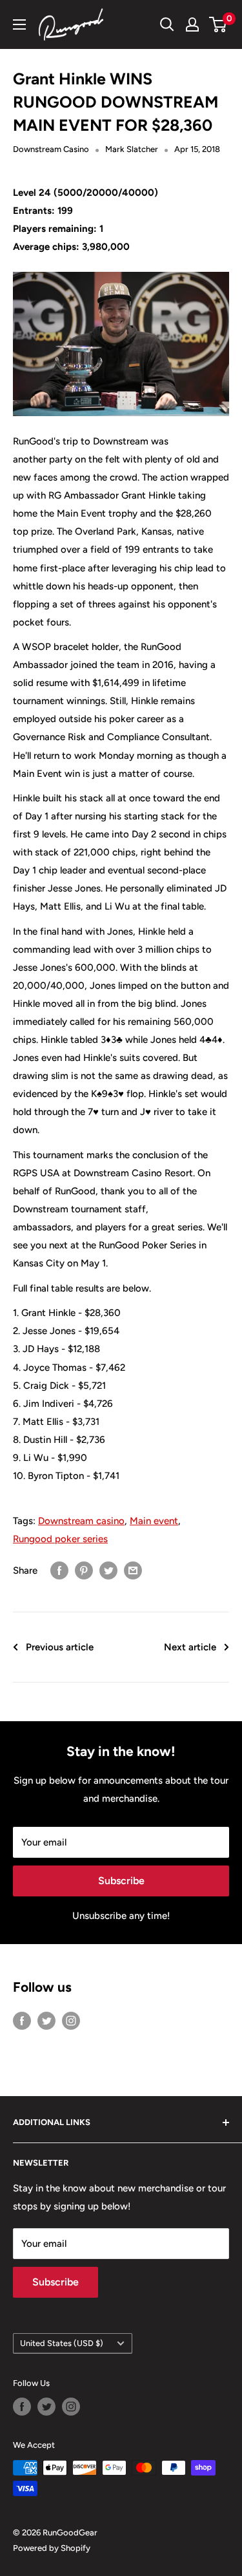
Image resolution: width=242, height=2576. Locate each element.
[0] (218, 24)
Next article (190, 1647)
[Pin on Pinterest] (84, 1570)
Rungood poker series (60, 1539)
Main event (154, 1521)
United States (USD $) (62, 2343)
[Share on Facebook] (59, 1570)
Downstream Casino (51, 149)
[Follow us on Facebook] (22, 2020)
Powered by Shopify (52, 2548)
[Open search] (167, 24)
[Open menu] (19, 24)
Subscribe (121, 1881)
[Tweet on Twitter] (108, 1570)
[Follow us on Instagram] (71, 2020)
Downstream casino (81, 1521)
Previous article (60, 1647)
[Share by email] (133, 1570)
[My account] (192, 24)
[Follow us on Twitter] (46, 2020)
